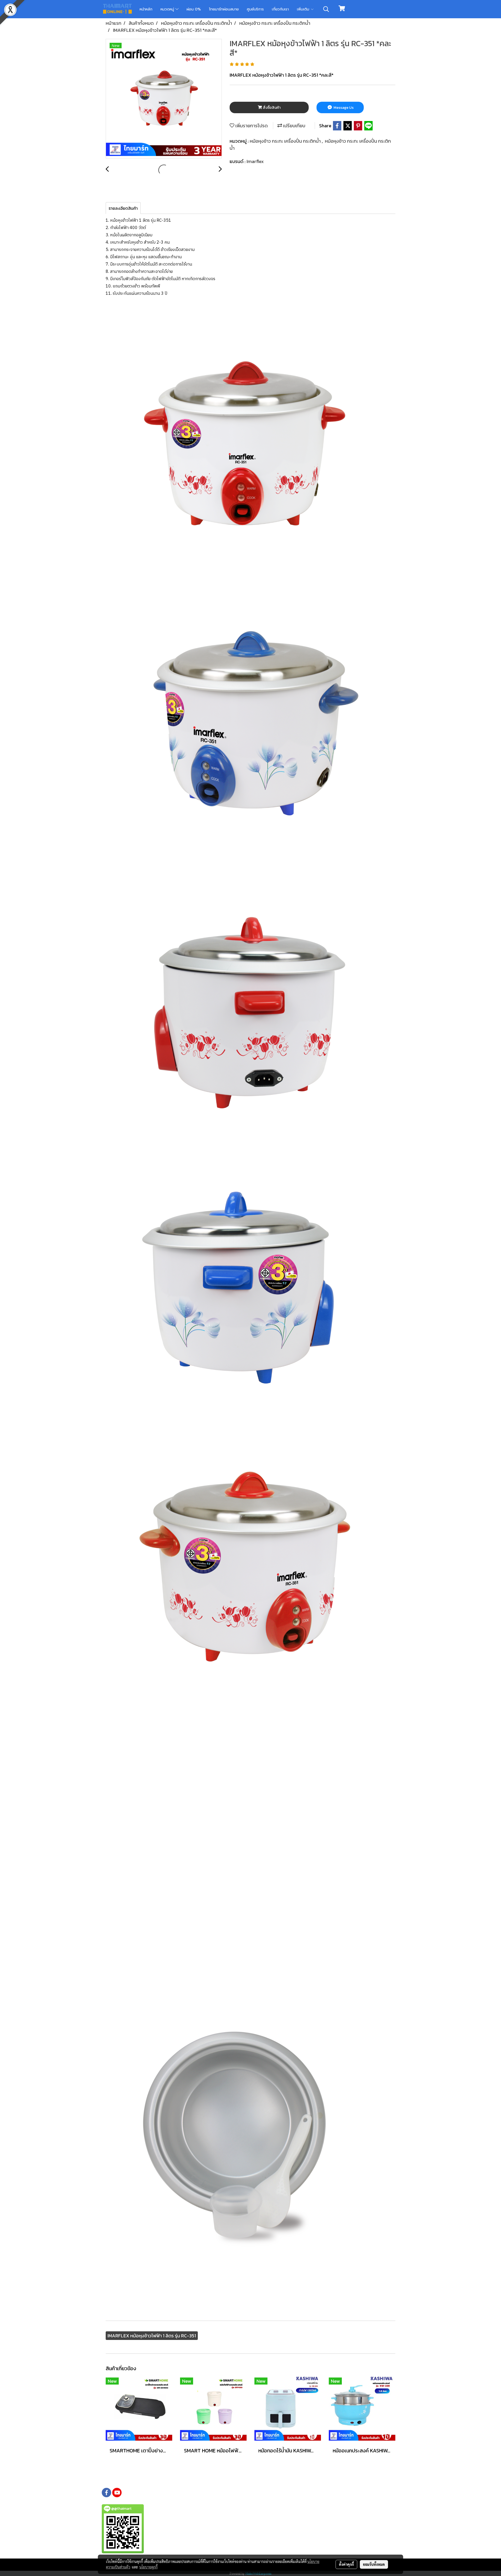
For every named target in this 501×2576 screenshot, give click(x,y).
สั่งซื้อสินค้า (271, 108)
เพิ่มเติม (304, 9)
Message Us (343, 108)
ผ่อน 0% (194, 9)
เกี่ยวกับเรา (280, 9)
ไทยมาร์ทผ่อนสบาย (224, 9)
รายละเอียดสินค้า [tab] (123, 208)
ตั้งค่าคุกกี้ (346, 2564)
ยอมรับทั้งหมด (374, 2564)
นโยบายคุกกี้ (148, 2567)
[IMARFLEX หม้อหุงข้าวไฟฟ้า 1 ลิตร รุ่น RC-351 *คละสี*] (164, 99)
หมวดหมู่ (168, 9)
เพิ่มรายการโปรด (251, 126)
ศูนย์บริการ (255, 9)
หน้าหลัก (146, 9)
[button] (326, 9)
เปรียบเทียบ (294, 126)
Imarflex (255, 161)
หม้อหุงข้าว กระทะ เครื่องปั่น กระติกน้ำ (286, 141)
